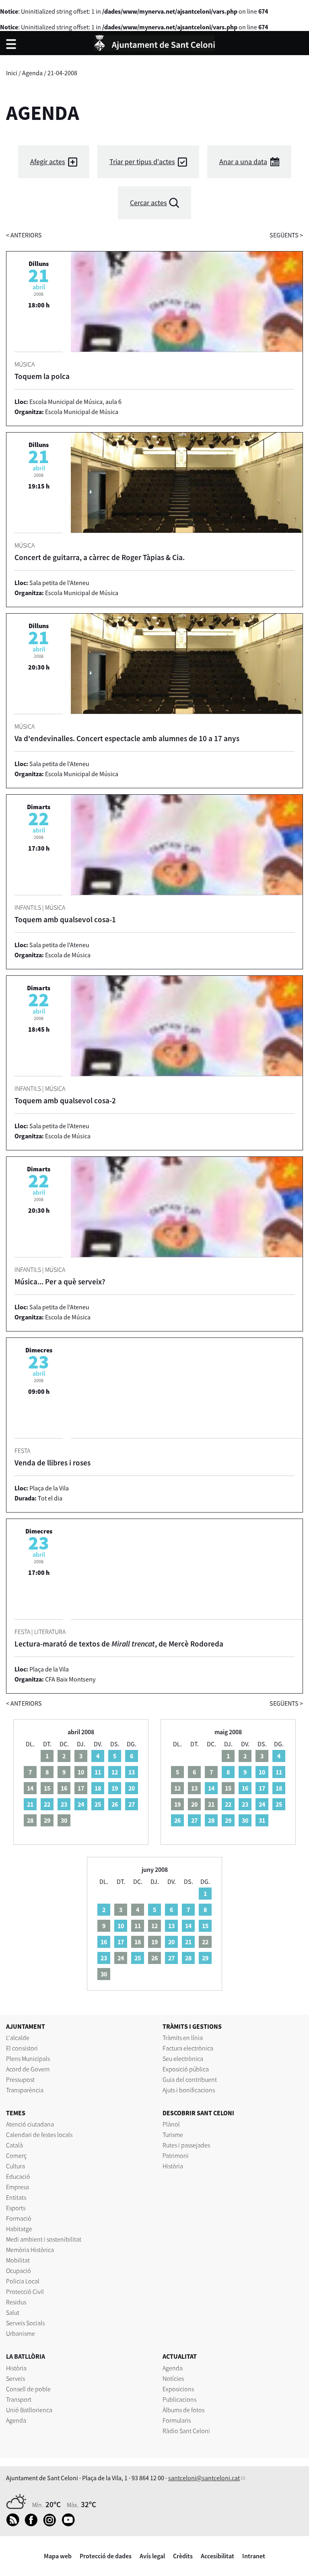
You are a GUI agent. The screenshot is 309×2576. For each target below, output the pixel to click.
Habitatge (19, 2229)
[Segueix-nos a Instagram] (52, 2524)
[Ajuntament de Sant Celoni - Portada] (154, 42)
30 (245, 1820)
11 (98, 1772)
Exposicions (178, 2389)
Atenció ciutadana (30, 2124)
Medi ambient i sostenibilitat (44, 2239)
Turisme (173, 2135)
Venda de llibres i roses (53, 1463)
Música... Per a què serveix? (60, 1282)
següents (286, 235)
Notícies (173, 2378)
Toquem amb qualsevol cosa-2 (65, 1100)
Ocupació (19, 2271)
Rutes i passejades (186, 2145)
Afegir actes (48, 162)
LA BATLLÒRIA (26, 2356)
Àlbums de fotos (183, 2410)
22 (47, 1804)
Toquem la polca (42, 376)
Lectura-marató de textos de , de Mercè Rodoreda (119, 1644)
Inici (12, 73)
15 (205, 1926)
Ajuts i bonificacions (189, 2090)
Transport (19, 2399)
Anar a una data (243, 162)
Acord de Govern (28, 2069)
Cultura (15, 2166)
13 (132, 1772)
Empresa (18, 2187)
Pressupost (20, 2079)
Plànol (171, 2124)
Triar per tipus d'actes (142, 162)
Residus (16, 2302)
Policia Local (23, 2281)
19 (115, 1788)
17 (262, 1788)
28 (211, 1820)
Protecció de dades (106, 2556)
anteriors (24, 235)
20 (132, 1788)
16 (245, 1788)
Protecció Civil (25, 2292)
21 (30, 1804)
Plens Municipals (28, 2059)
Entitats (16, 2197)
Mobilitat (18, 2260)
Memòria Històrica (30, 2250)
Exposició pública (186, 2069)
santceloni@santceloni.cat (204, 2478)
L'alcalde (18, 2038)
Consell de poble (28, 2389)
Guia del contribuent (190, 2079)
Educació (18, 2176)
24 (81, 1804)
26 (115, 1804)
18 (98, 1788)
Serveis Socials (25, 2323)
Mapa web (58, 2556)
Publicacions (179, 2399)
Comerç (16, 2156)
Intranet (254, 2556)
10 (262, 1772)
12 (115, 1772)
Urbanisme (21, 2333)
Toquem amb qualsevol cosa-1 (65, 919)
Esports (16, 2208)
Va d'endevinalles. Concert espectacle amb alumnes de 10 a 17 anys (127, 738)
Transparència (25, 2090)
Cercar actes (148, 203)
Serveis (15, 2378)
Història (173, 2166)
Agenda (32, 73)
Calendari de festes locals (39, 2135)
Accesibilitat (217, 2556)
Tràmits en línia (183, 2038)
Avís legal (152, 2556)
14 (211, 1788)
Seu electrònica (183, 2059)
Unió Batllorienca (29, 2410)
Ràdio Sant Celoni (186, 2431)
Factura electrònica (188, 2048)
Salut (13, 2312)
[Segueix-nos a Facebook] (33, 2524)
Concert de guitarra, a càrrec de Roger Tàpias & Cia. (100, 557)
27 (132, 1804)
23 (64, 1804)
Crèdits (183, 2556)
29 (228, 1820)
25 (98, 1804)
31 (262, 1820)
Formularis (177, 2420)
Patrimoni (176, 2156)
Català (14, 2145)
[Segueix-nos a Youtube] (70, 2524)
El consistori (22, 2048)
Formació (19, 2218)
